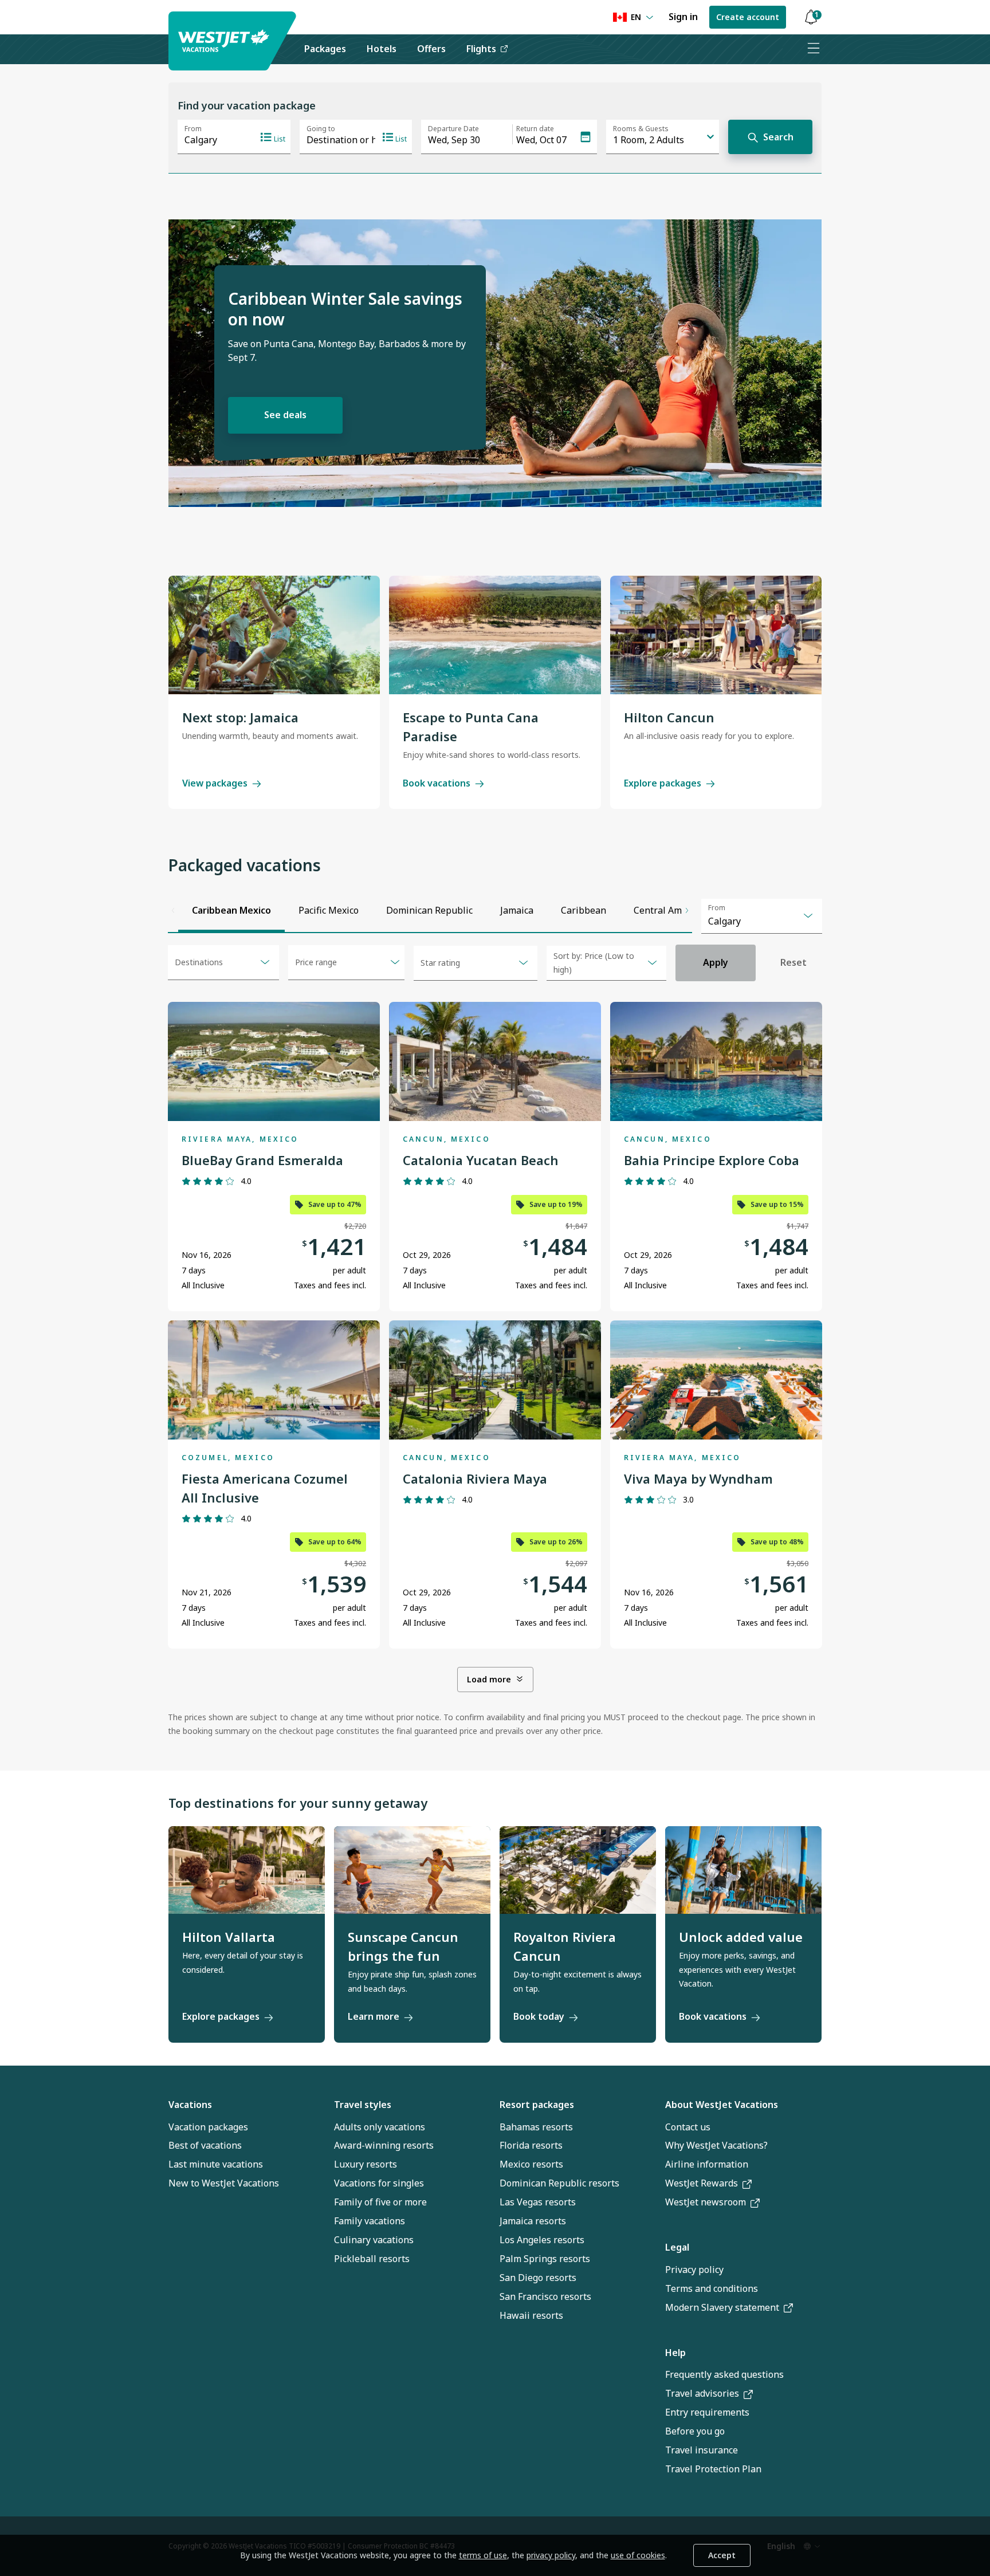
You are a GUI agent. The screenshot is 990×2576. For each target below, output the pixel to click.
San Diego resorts (538, 2278)
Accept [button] (722, 2555)
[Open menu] (813, 49)
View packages (215, 783)
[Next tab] (687, 911)
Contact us (688, 2127)
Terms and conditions (712, 2288)
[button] (811, 17)
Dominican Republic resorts (559, 2183)
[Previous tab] (173, 911)
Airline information (707, 2164)
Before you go (695, 2431)
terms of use (483, 2555)
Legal (677, 2247)
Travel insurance (702, 2450)
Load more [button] (489, 1679)
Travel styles (363, 2105)
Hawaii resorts (531, 2315)
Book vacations (437, 783)
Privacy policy (694, 2270)
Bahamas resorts (536, 2127)
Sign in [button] (683, 17)
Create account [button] (748, 17)
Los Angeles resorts (542, 2240)
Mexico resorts (531, 2164)
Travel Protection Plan (713, 2469)
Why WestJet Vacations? (716, 2145)
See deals (285, 415)
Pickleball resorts (372, 2259)
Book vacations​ (713, 2016)
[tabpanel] (495, 1342)
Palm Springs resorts (545, 2259)
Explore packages (663, 783)
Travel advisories (702, 2393)
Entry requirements (707, 2412)
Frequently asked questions (724, 2374)
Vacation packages (208, 2127)
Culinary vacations (374, 2240)
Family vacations (370, 2221)
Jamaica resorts (533, 2221)
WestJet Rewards (702, 2183)
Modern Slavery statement (722, 2307)
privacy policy (551, 2555)
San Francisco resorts (545, 2296)
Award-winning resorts (384, 2145)
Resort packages (537, 2105)
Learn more (374, 2016)
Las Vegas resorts (538, 2202)
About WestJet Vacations (722, 2105)
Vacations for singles (379, 2183)
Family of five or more (380, 2202)
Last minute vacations (216, 2164)
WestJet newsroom (706, 2202)
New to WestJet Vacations (224, 2183)
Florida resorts (531, 2145)
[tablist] (430, 911)
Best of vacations (205, 2145)
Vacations (190, 2105)
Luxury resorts (366, 2164)
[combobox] (762, 916)
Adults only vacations (380, 2127)
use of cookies (638, 2555)
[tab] (231, 911)
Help (675, 2353)
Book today (539, 2016)
